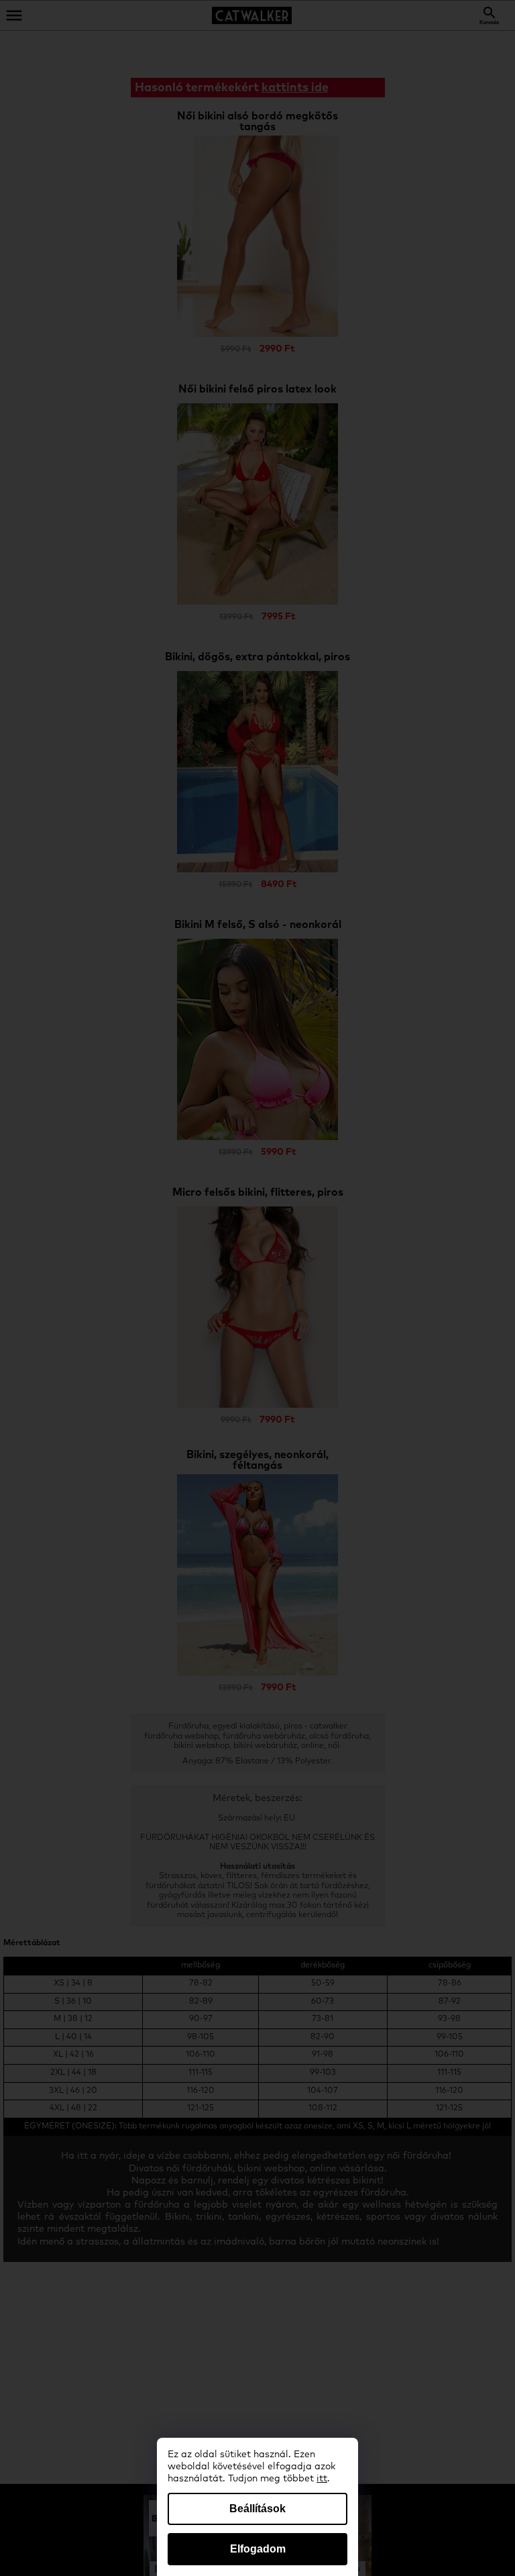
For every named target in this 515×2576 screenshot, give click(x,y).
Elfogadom (258, 2549)
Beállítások (257, 2509)
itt (322, 2479)
